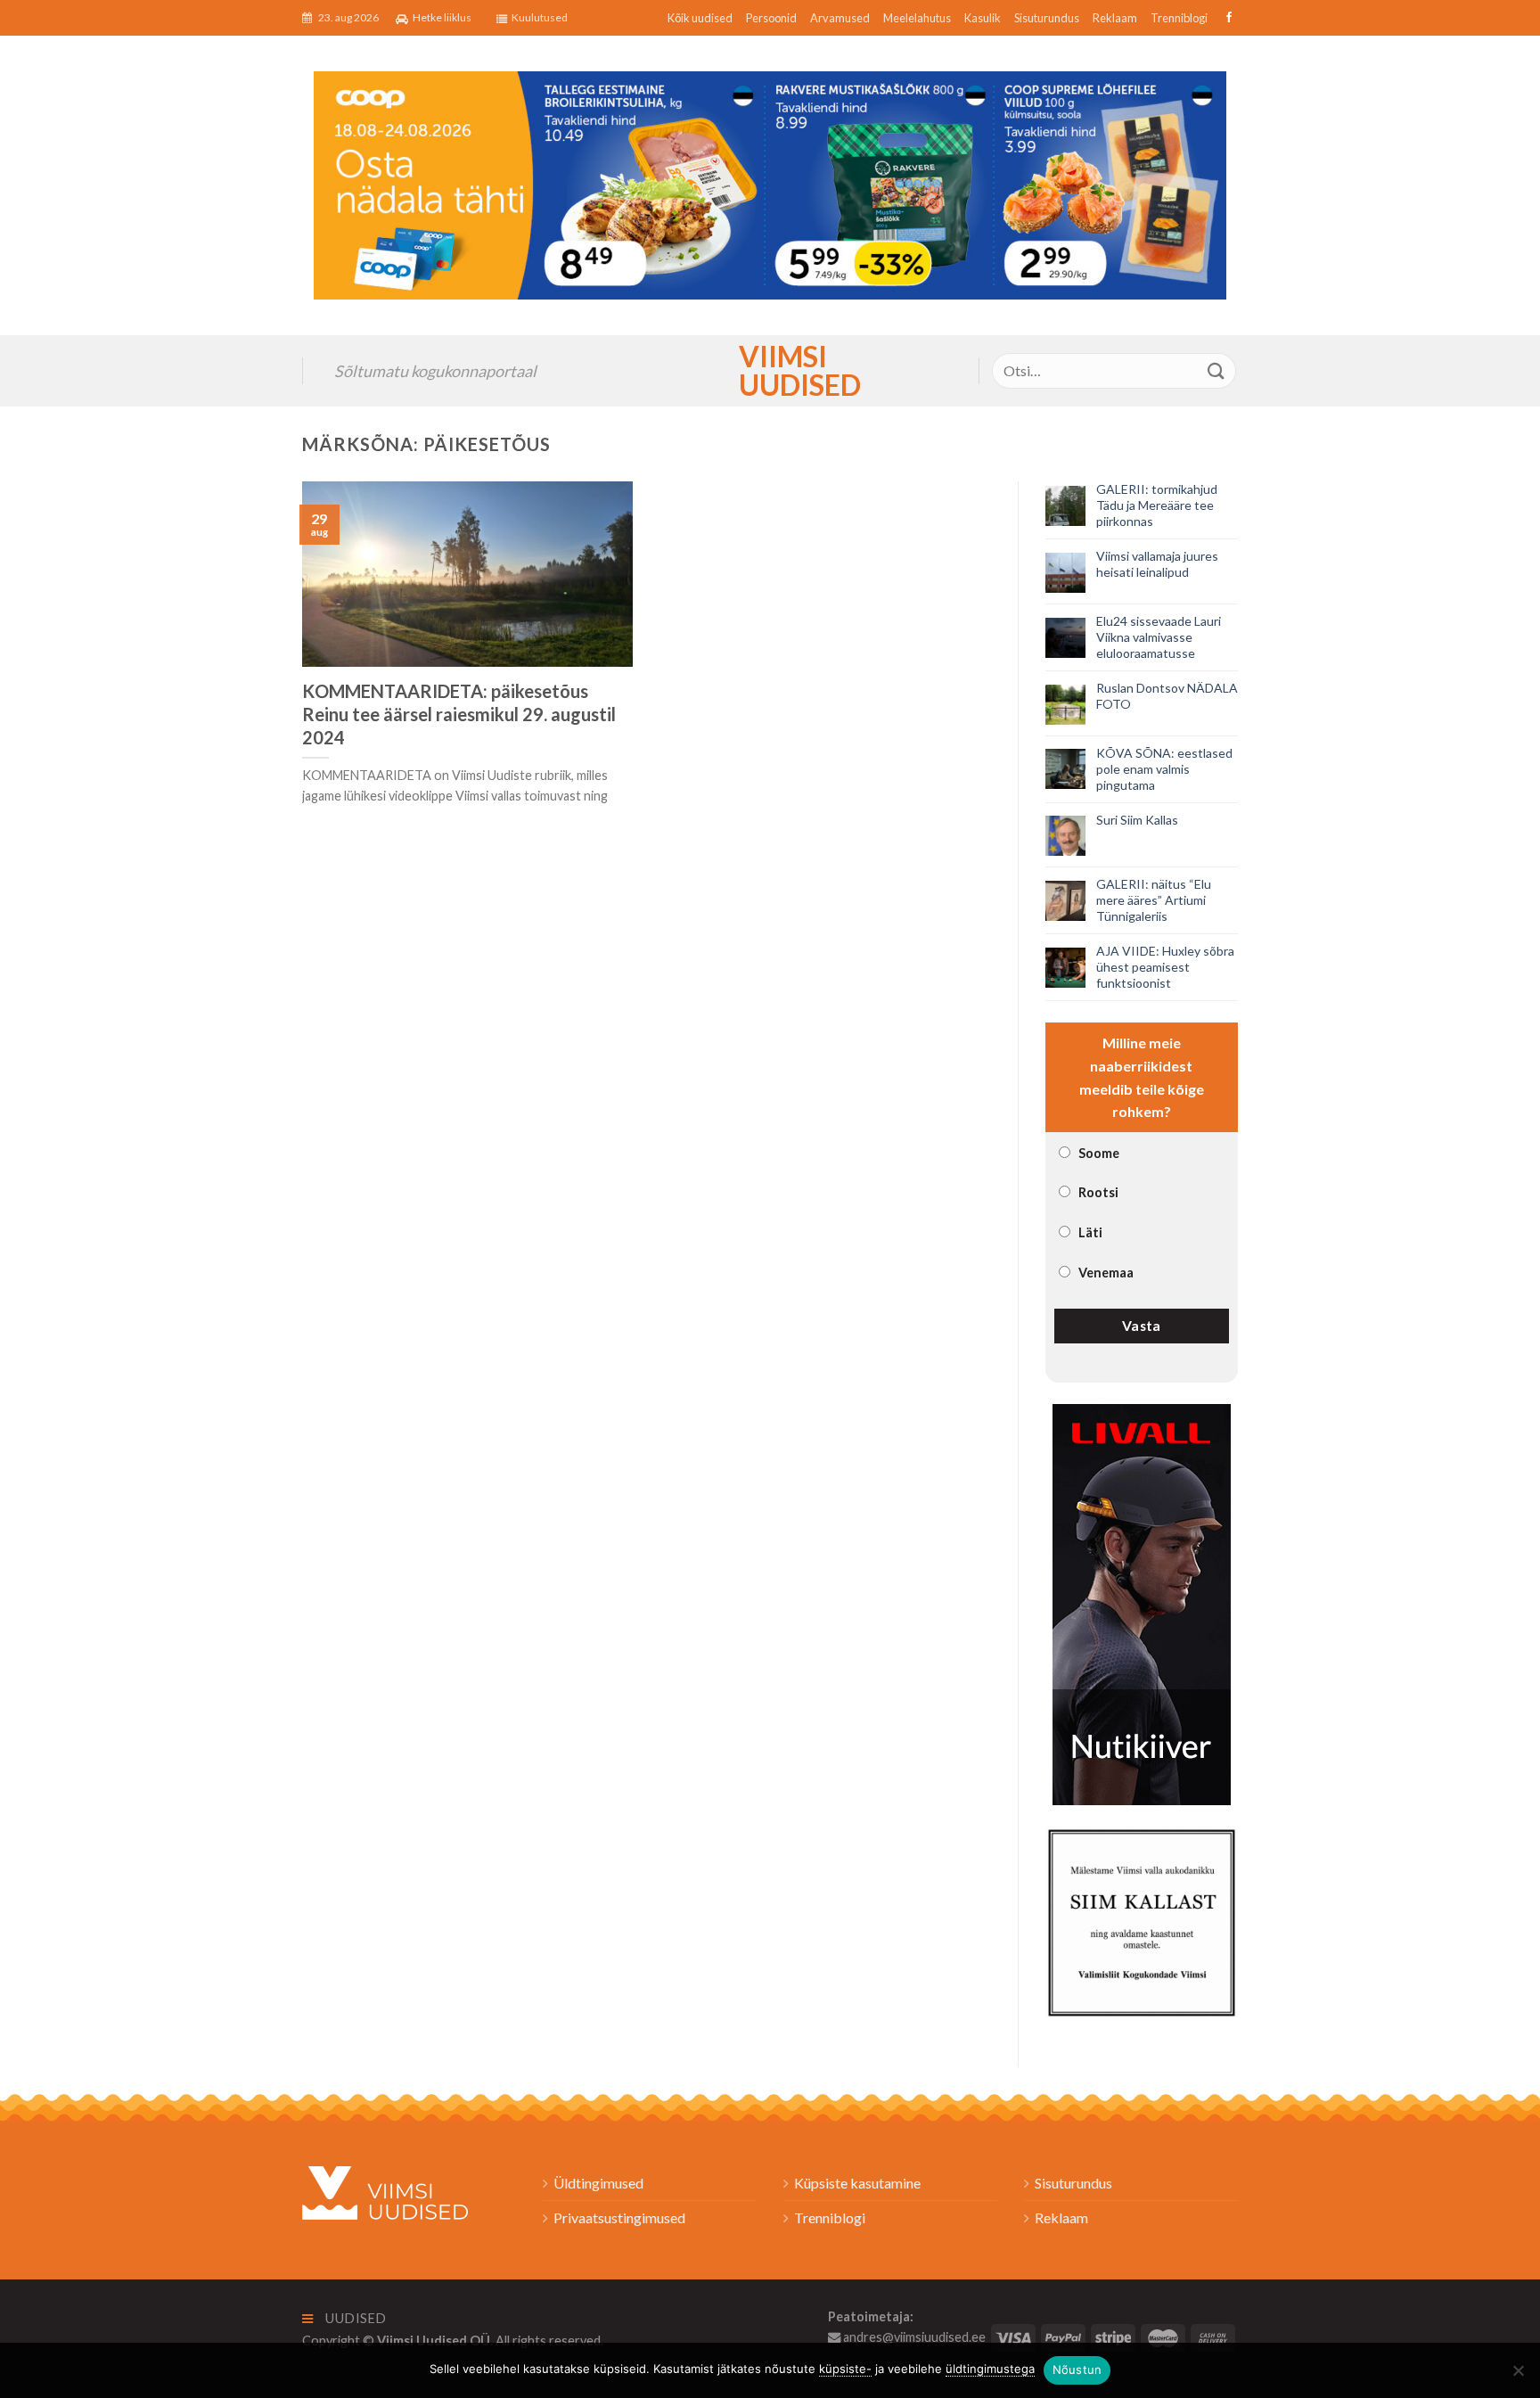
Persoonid (771, 18)
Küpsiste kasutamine (857, 2183)
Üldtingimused (598, 2183)
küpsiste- (845, 2369)
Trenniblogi (1179, 18)
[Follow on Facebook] (1227, 18)
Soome (1099, 1153)
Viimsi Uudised (770, 371)
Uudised (355, 2318)
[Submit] (1216, 370)
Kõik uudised (700, 18)
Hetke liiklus (442, 17)
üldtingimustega (990, 2369)
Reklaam (1115, 18)
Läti (1090, 1232)
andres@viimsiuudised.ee (913, 2337)
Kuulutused (540, 17)
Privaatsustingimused (619, 2217)
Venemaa (1106, 1273)
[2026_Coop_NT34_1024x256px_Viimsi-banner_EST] (770, 183)
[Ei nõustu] (1518, 2376)
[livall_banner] (1142, 1602)
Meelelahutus (917, 18)
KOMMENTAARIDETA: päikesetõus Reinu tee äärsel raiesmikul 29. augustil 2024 (459, 714)
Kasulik (983, 18)
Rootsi (1098, 1192)
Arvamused (840, 18)
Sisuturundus (1047, 18)
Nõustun (1077, 2369)
